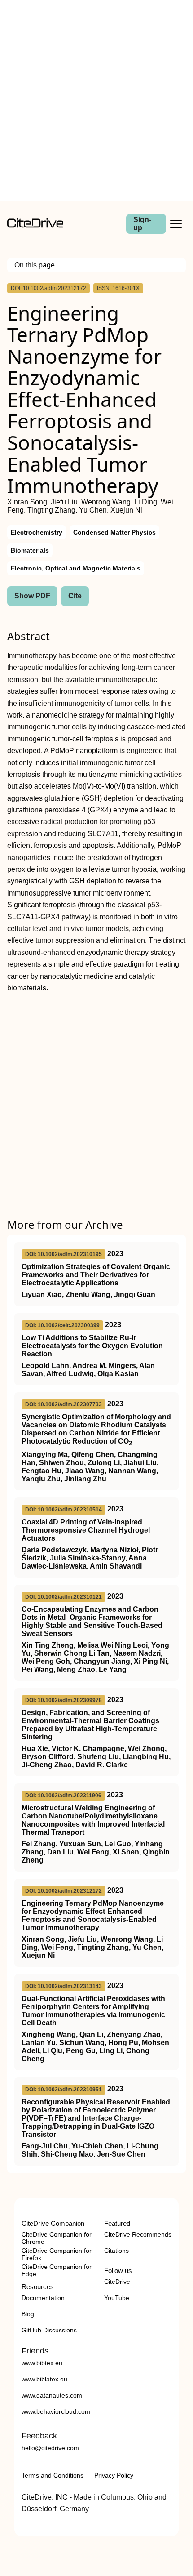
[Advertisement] (96, 100)
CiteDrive (117, 2282)
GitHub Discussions (49, 2330)
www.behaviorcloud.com (56, 2411)
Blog (28, 2314)
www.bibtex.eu (42, 2363)
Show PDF (32, 596)
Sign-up (142, 224)
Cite (75, 596)
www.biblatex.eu (44, 2379)
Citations (116, 2251)
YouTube (117, 2298)
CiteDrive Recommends (138, 2234)
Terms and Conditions (53, 2475)
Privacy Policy (114, 2475)
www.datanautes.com (52, 2395)
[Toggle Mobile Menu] (176, 224)
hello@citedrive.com (50, 2448)
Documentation (43, 2298)
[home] (35, 225)
